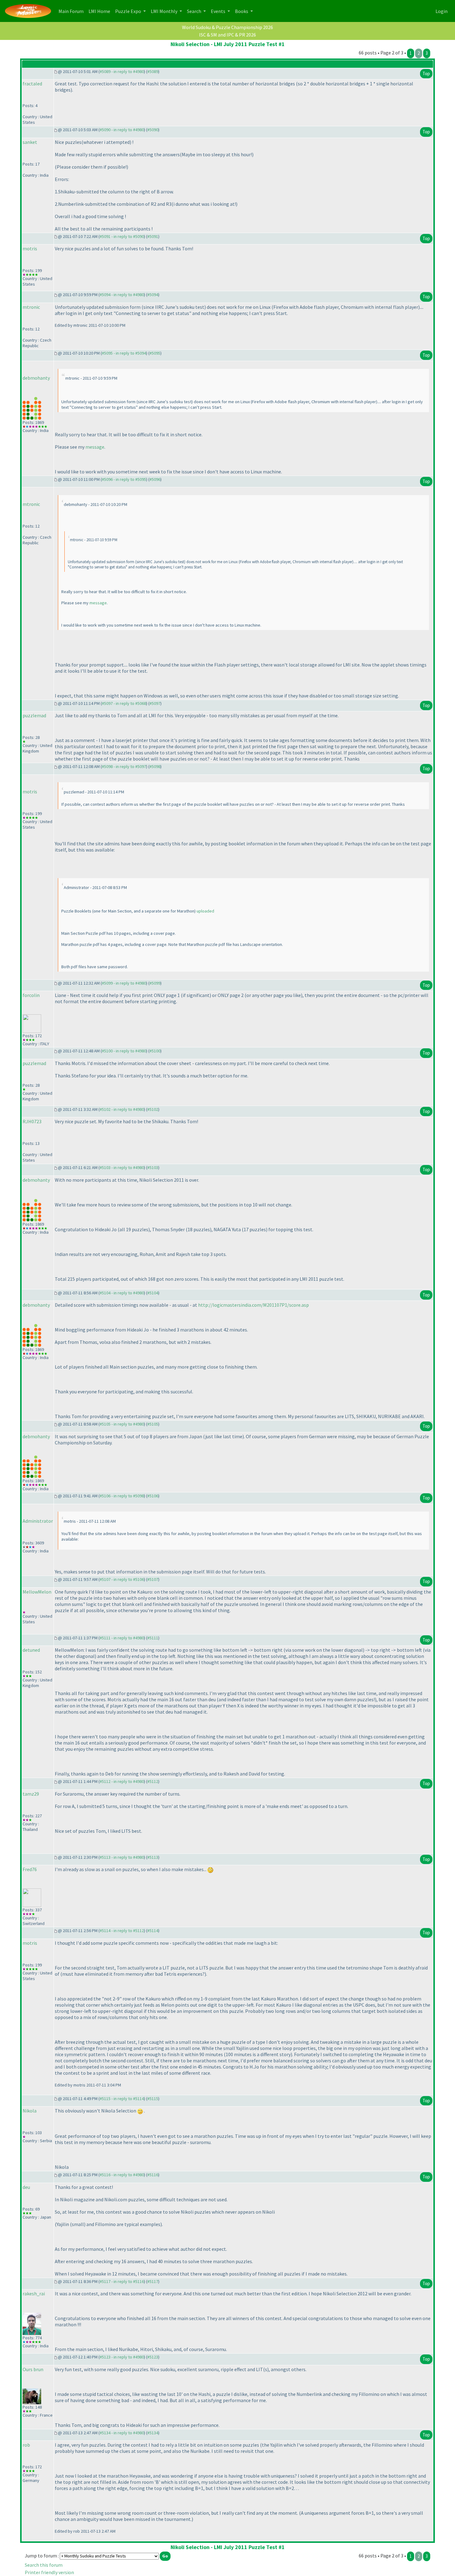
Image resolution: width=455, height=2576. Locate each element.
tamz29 (31, 1794)
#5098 (155, 766)
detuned (31, 1650)
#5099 (155, 983)
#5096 (155, 479)
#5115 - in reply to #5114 (122, 2099)
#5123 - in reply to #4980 (122, 2357)
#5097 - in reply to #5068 (124, 703)
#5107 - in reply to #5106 (122, 1579)
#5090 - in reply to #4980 (122, 130)
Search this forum (44, 2565)
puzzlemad (34, 715)
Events (219, 11)
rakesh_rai (34, 2293)
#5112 (153, 1781)
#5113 (153, 1857)
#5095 (155, 353)
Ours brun (33, 2369)
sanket (30, 142)
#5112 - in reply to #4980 (122, 1781)
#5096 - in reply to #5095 (124, 479)
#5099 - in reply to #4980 (124, 983)
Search (195, 11)
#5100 (155, 1051)
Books (242, 11)
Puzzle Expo (129, 11)
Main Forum (72, 11)
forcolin (31, 995)
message (95, 447)
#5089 (153, 71)
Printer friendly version (49, 2572)
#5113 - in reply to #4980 (122, 1857)
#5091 (153, 236)
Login (442, 11)
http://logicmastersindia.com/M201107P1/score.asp (253, 1305)
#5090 (153, 130)
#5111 (153, 1638)
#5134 (153, 2433)
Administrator (38, 1521)
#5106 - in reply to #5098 (122, 1496)
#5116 (153, 2175)
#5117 (153, 2281)
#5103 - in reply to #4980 (122, 1167)
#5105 (153, 1424)
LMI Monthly (165, 11)
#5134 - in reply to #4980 (122, 2433)
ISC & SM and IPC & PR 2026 (227, 35)
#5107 (153, 1579)
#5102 (153, 1109)
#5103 (153, 1167)
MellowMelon (37, 1592)
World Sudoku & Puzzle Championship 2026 (227, 27)
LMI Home (101, 11)
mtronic (31, 307)
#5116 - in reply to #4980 (122, 2175)
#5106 (153, 1496)
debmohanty (36, 378)
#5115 (153, 2099)
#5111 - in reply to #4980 (122, 1638)
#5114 (153, 1931)
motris (30, 248)
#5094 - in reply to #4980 (122, 295)
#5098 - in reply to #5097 (124, 766)
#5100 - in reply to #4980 (124, 1051)
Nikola (30, 2111)
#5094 (153, 295)
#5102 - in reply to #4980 (122, 1109)
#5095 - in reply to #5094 (124, 353)
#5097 (155, 703)
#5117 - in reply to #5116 (122, 2281)
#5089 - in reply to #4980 (122, 71)
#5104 (153, 1293)
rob (26, 2445)
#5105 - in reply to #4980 (122, 1424)
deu (26, 2187)
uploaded (205, 911)
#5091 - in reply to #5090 (122, 236)
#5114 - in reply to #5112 (122, 1931)
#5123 (153, 2357)
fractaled (32, 84)
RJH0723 (32, 1121)
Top (426, 73)
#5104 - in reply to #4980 (122, 1293)
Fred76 (30, 1869)
